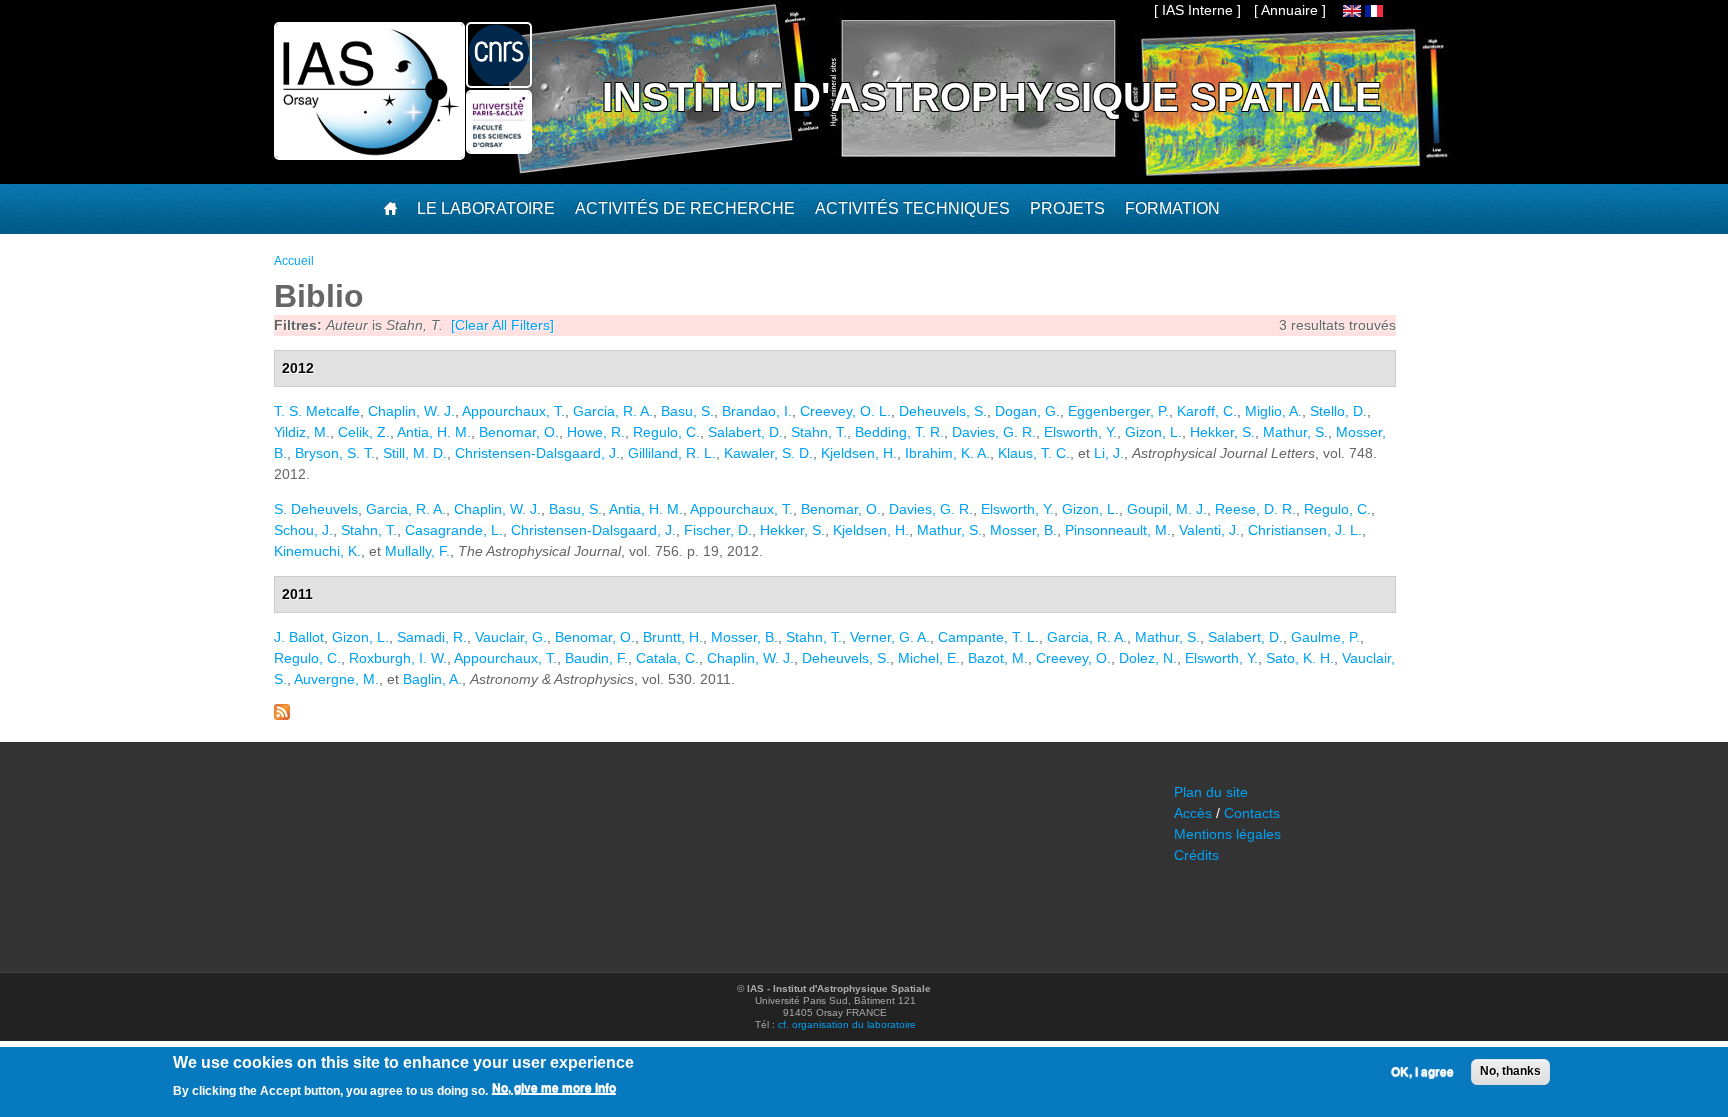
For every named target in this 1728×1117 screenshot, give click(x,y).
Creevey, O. (1073, 658)
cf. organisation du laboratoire (847, 1024)
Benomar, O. (519, 432)
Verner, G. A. (890, 637)
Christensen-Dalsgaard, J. (537, 453)
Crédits (1196, 855)
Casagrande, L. (454, 530)
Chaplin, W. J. (411, 411)
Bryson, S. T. (335, 453)
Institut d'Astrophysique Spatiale (992, 97)
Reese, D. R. (1255, 509)
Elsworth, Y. (1080, 432)
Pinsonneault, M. (1118, 530)
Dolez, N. (1148, 658)
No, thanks (1510, 1071)
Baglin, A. (432, 679)
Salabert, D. (745, 432)
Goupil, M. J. (1167, 509)
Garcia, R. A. (613, 411)
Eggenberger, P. (1118, 411)
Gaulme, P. (1325, 637)
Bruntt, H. (673, 637)
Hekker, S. (1222, 432)
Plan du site (1211, 792)
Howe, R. (596, 432)
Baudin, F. (596, 658)
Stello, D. (1338, 411)
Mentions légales (1227, 834)
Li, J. (1109, 453)
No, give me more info (554, 1088)
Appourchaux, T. (513, 411)
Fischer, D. (718, 530)
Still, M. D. (415, 453)
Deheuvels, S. (943, 411)
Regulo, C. (666, 432)
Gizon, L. (1153, 432)
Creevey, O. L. (845, 411)
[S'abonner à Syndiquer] (282, 715)
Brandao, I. (757, 411)
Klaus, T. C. (1034, 453)
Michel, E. (929, 658)
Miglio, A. (1273, 411)
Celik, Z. (364, 432)
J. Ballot (299, 637)
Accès (1193, 813)
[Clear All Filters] (502, 325)
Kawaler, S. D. (768, 453)
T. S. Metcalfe (317, 411)
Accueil (294, 261)
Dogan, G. (1027, 411)
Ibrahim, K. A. (947, 453)
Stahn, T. (819, 432)
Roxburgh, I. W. (398, 658)
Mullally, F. (417, 551)
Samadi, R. (432, 637)
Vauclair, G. (511, 637)
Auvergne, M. (336, 679)
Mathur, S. (1295, 432)
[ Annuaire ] (1290, 10)
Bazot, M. (998, 658)
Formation (1172, 208)
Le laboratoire (486, 208)
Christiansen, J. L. (1305, 530)
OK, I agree (1422, 1072)
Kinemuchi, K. (317, 551)
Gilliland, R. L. (672, 453)
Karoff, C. (1207, 411)
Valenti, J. (1209, 530)
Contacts (1252, 813)
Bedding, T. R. (899, 432)
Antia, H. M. (434, 432)
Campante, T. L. (988, 637)
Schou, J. (303, 530)
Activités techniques (912, 208)
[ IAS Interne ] (1197, 10)
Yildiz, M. (302, 432)
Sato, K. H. (1300, 658)
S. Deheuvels (316, 509)
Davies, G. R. (994, 432)
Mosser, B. (1023, 530)
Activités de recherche (685, 208)
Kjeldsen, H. (859, 453)
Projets (1067, 208)
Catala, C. (667, 658)
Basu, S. (687, 411)
